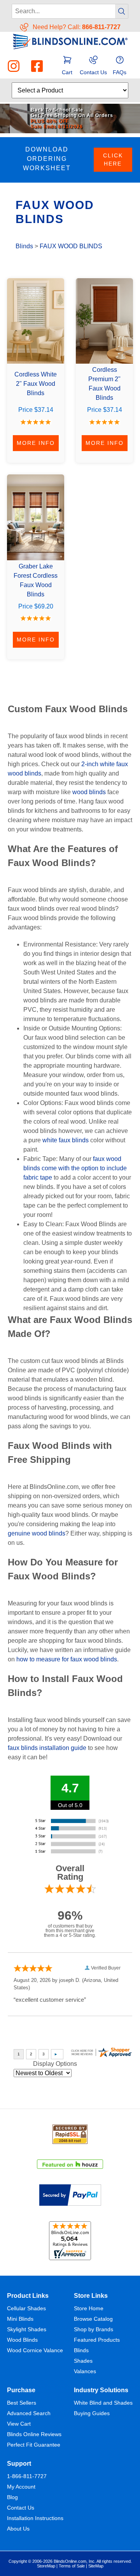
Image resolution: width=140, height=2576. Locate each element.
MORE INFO (36, 443)
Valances (85, 2371)
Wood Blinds (22, 2340)
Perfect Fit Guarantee (34, 2445)
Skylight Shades (27, 2329)
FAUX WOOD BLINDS (71, 246)
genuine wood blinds (37, 1533)
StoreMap (46, 2566)
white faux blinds (66, 1140)
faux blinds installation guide (47, 1748)
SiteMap (96, 2566)
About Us (18, 2529)
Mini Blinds (20, 2319)
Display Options (55, 2064)
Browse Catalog (93, 2319)
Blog (12, 2497)
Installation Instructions (35, 2518)
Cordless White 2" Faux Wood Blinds (36, 384)
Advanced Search (29, 2413)
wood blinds (89, 792)
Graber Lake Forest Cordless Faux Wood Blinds (36, 580)
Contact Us (21, 2508)
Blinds (24, 246)
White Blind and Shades (103, 2403)
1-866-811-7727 (27, 2476)
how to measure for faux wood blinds (67, 1659)
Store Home (89, 2308)
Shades (83, 2361)
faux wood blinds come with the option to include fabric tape (75, 1168)
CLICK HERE (113, 159)
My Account (21, 2487)
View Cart (19, 2424)
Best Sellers (22, 2403)
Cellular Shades (26, 2308)
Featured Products (97, 2340)
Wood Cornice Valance (35, 2350)
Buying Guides (92, 2413)
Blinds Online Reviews (34, 2434)
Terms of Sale (72, 2566)
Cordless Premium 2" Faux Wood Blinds (104, 384)
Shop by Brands (94, 2329)
